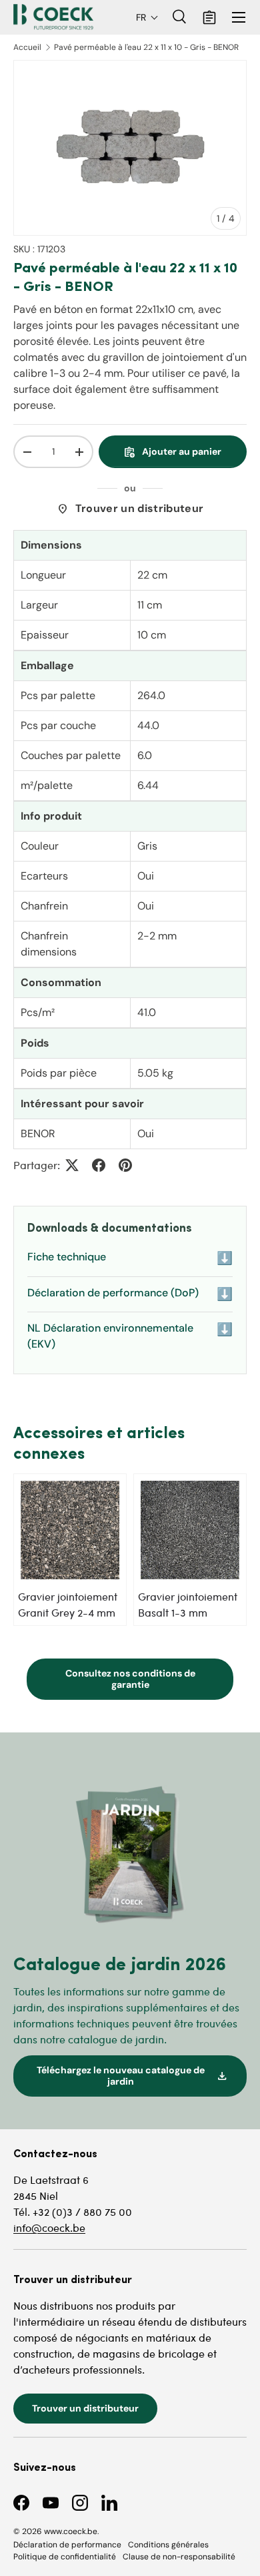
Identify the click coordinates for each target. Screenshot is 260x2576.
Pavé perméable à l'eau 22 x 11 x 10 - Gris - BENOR (146, 47)
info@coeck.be (49, 2227)
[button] (147, 17)
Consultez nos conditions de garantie (130, 1679)
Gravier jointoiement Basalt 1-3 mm (188, 1604)
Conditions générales (168, 2545)
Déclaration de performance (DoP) (130, 1294)
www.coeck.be (71, 2531)
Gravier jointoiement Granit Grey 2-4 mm (68, 1604)
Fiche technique (130, 1258)
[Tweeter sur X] (72, 1165)
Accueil (27, 47)
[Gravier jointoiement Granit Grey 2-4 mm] (70, 1530)
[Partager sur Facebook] (99, 1165)
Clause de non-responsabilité (179, 2557)
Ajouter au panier (172, 452)
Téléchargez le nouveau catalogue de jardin (132, 2076)
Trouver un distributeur (130, 509)
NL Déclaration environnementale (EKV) (130, 1336)
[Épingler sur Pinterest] (125, 1165)
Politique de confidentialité (65, 2557)
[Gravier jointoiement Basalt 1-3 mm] (190, 1530)
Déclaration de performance (67, 2545)
